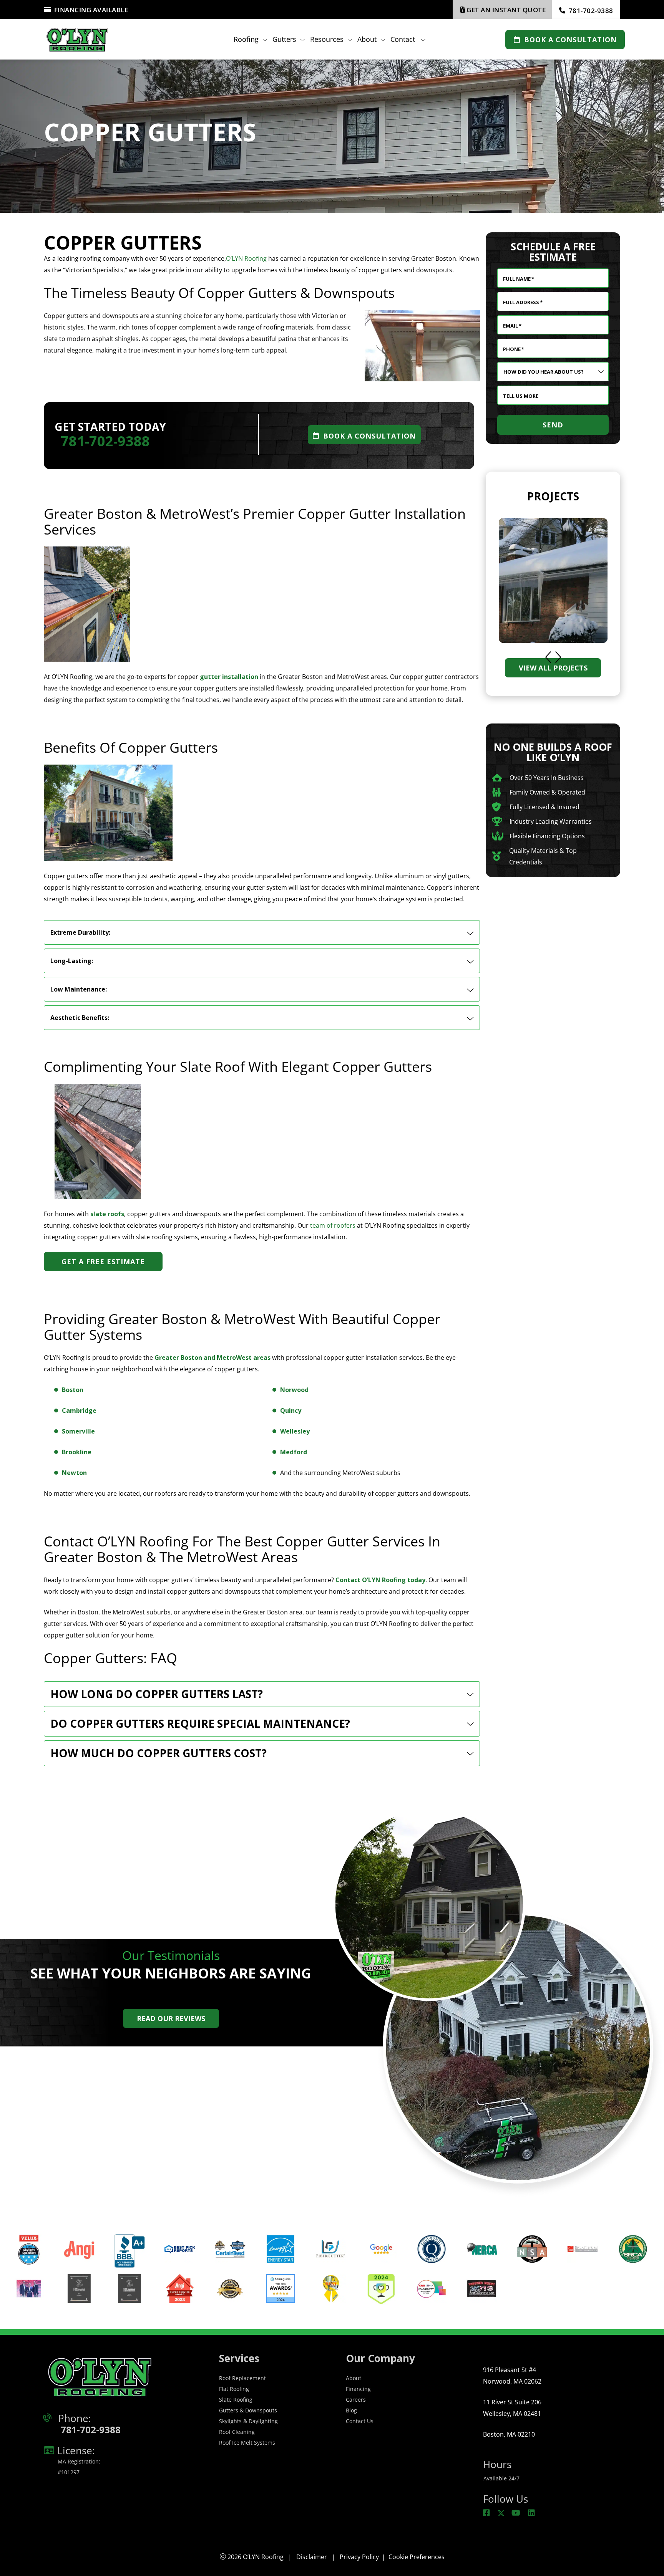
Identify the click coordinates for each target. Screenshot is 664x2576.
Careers (356, 2400)
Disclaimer (312, 2557)
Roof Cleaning (237, 2432)
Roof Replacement (242, 2378)
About (354, 2378)
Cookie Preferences (417, 2557)
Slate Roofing (236, 2400)
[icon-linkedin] (532, 2513)
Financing (358, 2389)
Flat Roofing (234, 2389)
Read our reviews (171, 2018)
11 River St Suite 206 (512, 2408)
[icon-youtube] (517, 2513)
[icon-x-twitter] (501, 2513)
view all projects (553, 668)
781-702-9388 (591, 11)
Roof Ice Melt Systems (247, 2443)
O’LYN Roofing (246, 258)
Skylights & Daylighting (248, 2421)
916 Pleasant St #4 (512, 2376)
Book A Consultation (570, 39)
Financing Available (91, 10)
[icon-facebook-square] (487, 2513)
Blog (351, 2410)
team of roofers (333, 1225)
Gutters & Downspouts (248, 2410)
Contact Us (360, 2421)
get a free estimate (103, 1262)
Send (553, 425)
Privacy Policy (359, 2557)
